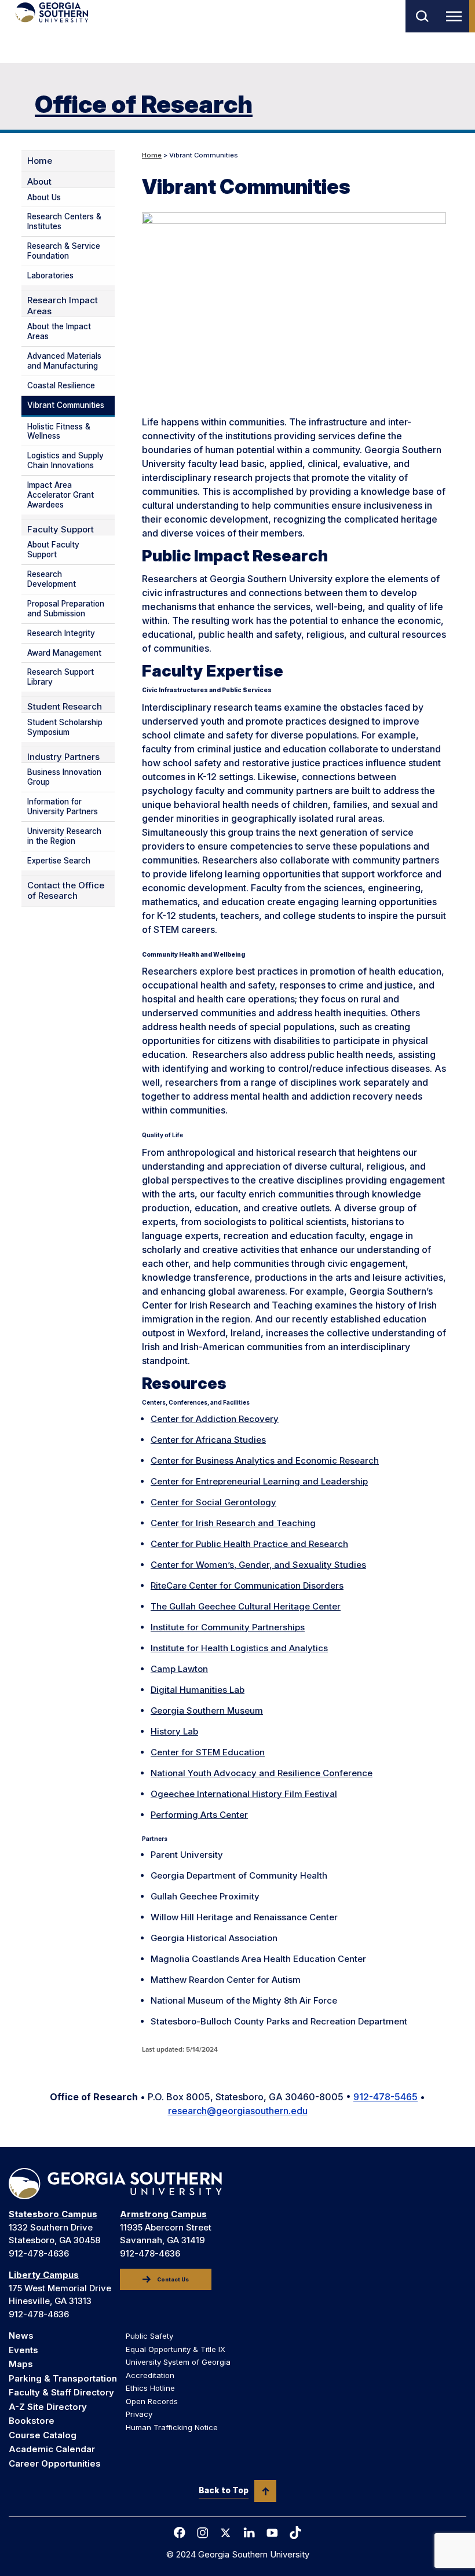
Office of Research (144, 104)
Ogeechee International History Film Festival (244, 1794)
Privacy (139, 2414)
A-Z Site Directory (48, 2407)
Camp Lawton (179, 1669)
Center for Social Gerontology (213, 1502)
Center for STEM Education (208, 1752)
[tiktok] (295, 2533)
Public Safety (149, 2336)
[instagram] (203, 2533)
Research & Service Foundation (64, 251)
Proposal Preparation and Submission (66, 609)
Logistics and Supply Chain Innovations (65, 460)
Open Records (152, 2401)
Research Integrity (61, 633)
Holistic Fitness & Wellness (59, 431)
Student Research (65, 707)
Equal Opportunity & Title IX (176, 2349)
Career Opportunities (55, 2463)
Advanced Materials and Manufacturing (64, 361)
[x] (226, 2533)
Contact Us (173, 2280)
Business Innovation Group (64, 777)
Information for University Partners (63, 806)
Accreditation (150, 2375)
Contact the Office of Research (66, 891)
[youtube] (272, 2533)
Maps (21, 2364)
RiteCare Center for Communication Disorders (247, 1585)
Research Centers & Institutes (64, 221)
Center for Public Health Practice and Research (249, 1544)
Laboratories (50, 275)
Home (152, 155)
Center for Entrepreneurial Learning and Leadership (259, 1481)
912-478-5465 (386, 2097)
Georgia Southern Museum (207, 1710)
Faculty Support (61, 530)
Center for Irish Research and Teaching (233, 1523)
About (39, 182)
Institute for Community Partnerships (228, 1627)
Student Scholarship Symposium (65, 727)
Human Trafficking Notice (172, 2427)
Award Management (64, 653)
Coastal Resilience (61, 385)
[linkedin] (249, 2533)
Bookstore (32, 2421)
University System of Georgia (178, 2362)
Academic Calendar (52, 2449)
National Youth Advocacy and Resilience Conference (262, 1773)
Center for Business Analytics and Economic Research (265, 1460)
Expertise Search (59, 861)
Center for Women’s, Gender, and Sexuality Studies (258, 1565)
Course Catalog (43, 2435)
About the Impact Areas (59, 331)
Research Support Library (61, 677)
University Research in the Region (64, 836)
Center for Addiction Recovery (215, 1419)
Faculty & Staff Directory (61, 2392)
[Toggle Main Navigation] (456, 16)
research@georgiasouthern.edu (238, 2111)
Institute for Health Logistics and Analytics (239, 1648)
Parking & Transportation (63, 2378)
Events (23, 2350)
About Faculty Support (53, 550)
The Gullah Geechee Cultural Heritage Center (246, 1606)
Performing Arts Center (199, 1815)
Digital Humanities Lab (198, 1690)
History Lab (174, 1731)
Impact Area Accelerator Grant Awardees (61, 495)
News (21, 2336)
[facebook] (180, 2533)
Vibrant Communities (66, 405)
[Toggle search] (421, 16)
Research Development (52, 579)
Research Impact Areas (63, 306)
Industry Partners (63, 757)
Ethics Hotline (150, 2388)
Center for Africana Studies (208, 1440)
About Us (44, 197)
